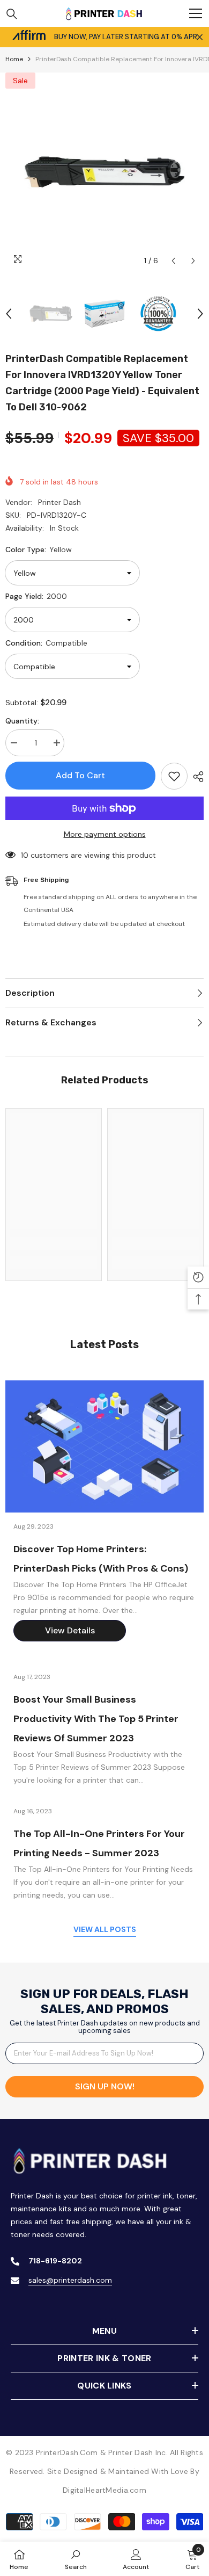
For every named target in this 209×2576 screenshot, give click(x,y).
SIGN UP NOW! (105, 2086)
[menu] (196, 13)
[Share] (196, 777)
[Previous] (173, 261)
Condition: (46, 643)
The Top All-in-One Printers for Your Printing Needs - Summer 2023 (99, 1843)
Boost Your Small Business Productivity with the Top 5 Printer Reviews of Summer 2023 (96, 1719)
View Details (70, 1630)
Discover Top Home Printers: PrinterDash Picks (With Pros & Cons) (101, 1559)
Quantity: (22, 721)
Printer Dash (59, 502)
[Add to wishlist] (174, 776)
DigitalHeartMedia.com (104, 2490)
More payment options (105, 834)
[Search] (12, 14)
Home (14, 59)
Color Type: (39, 549)
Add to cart (80, 775)
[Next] (193, 261)
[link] (54, 1243)
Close (200, 37)
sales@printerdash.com (70, 2280)
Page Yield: (36, 596)
